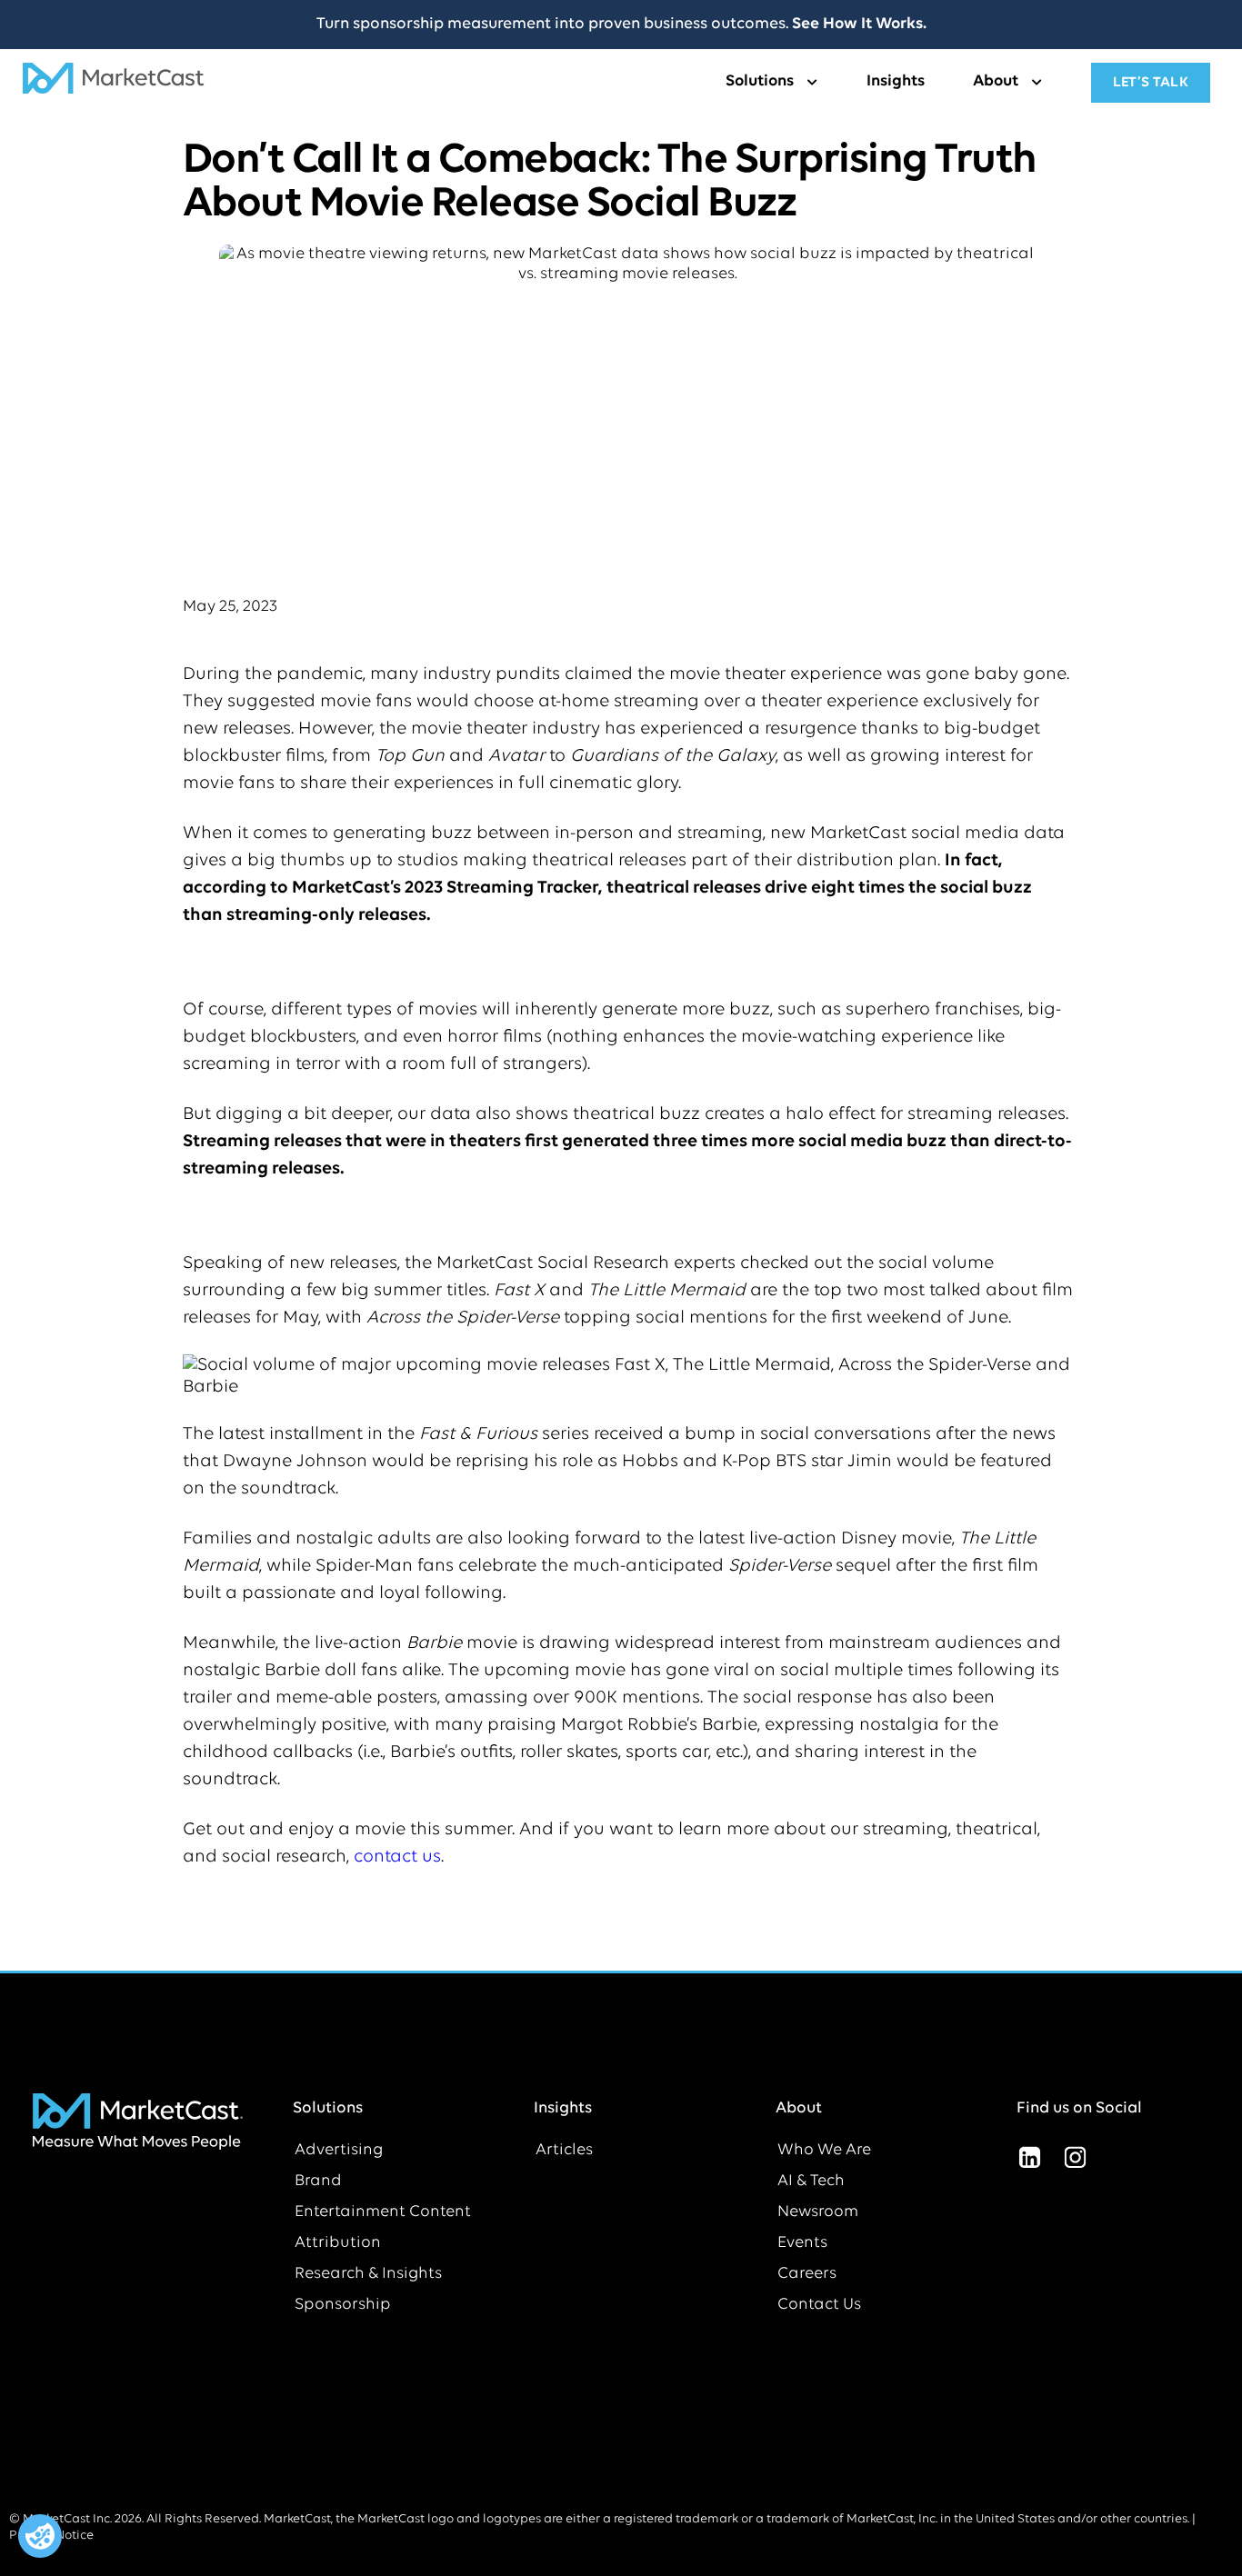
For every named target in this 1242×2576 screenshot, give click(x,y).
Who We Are (824, 2151)
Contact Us (819, 2305)
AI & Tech (811, 2182)
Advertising (339, 2151)
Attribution (338, 2243)
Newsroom (818, 2212)
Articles (564, 2151)
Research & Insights (368, 2274)
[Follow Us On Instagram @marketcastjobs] (1075, 2158)
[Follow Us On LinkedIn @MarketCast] (1029, 2158)
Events (802, 2243)
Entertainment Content (383, 2212)
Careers (807, 2274)
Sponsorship (343, 2305)
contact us (397, 1857)
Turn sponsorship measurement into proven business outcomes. (621, 25)
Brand (318, 2182)
